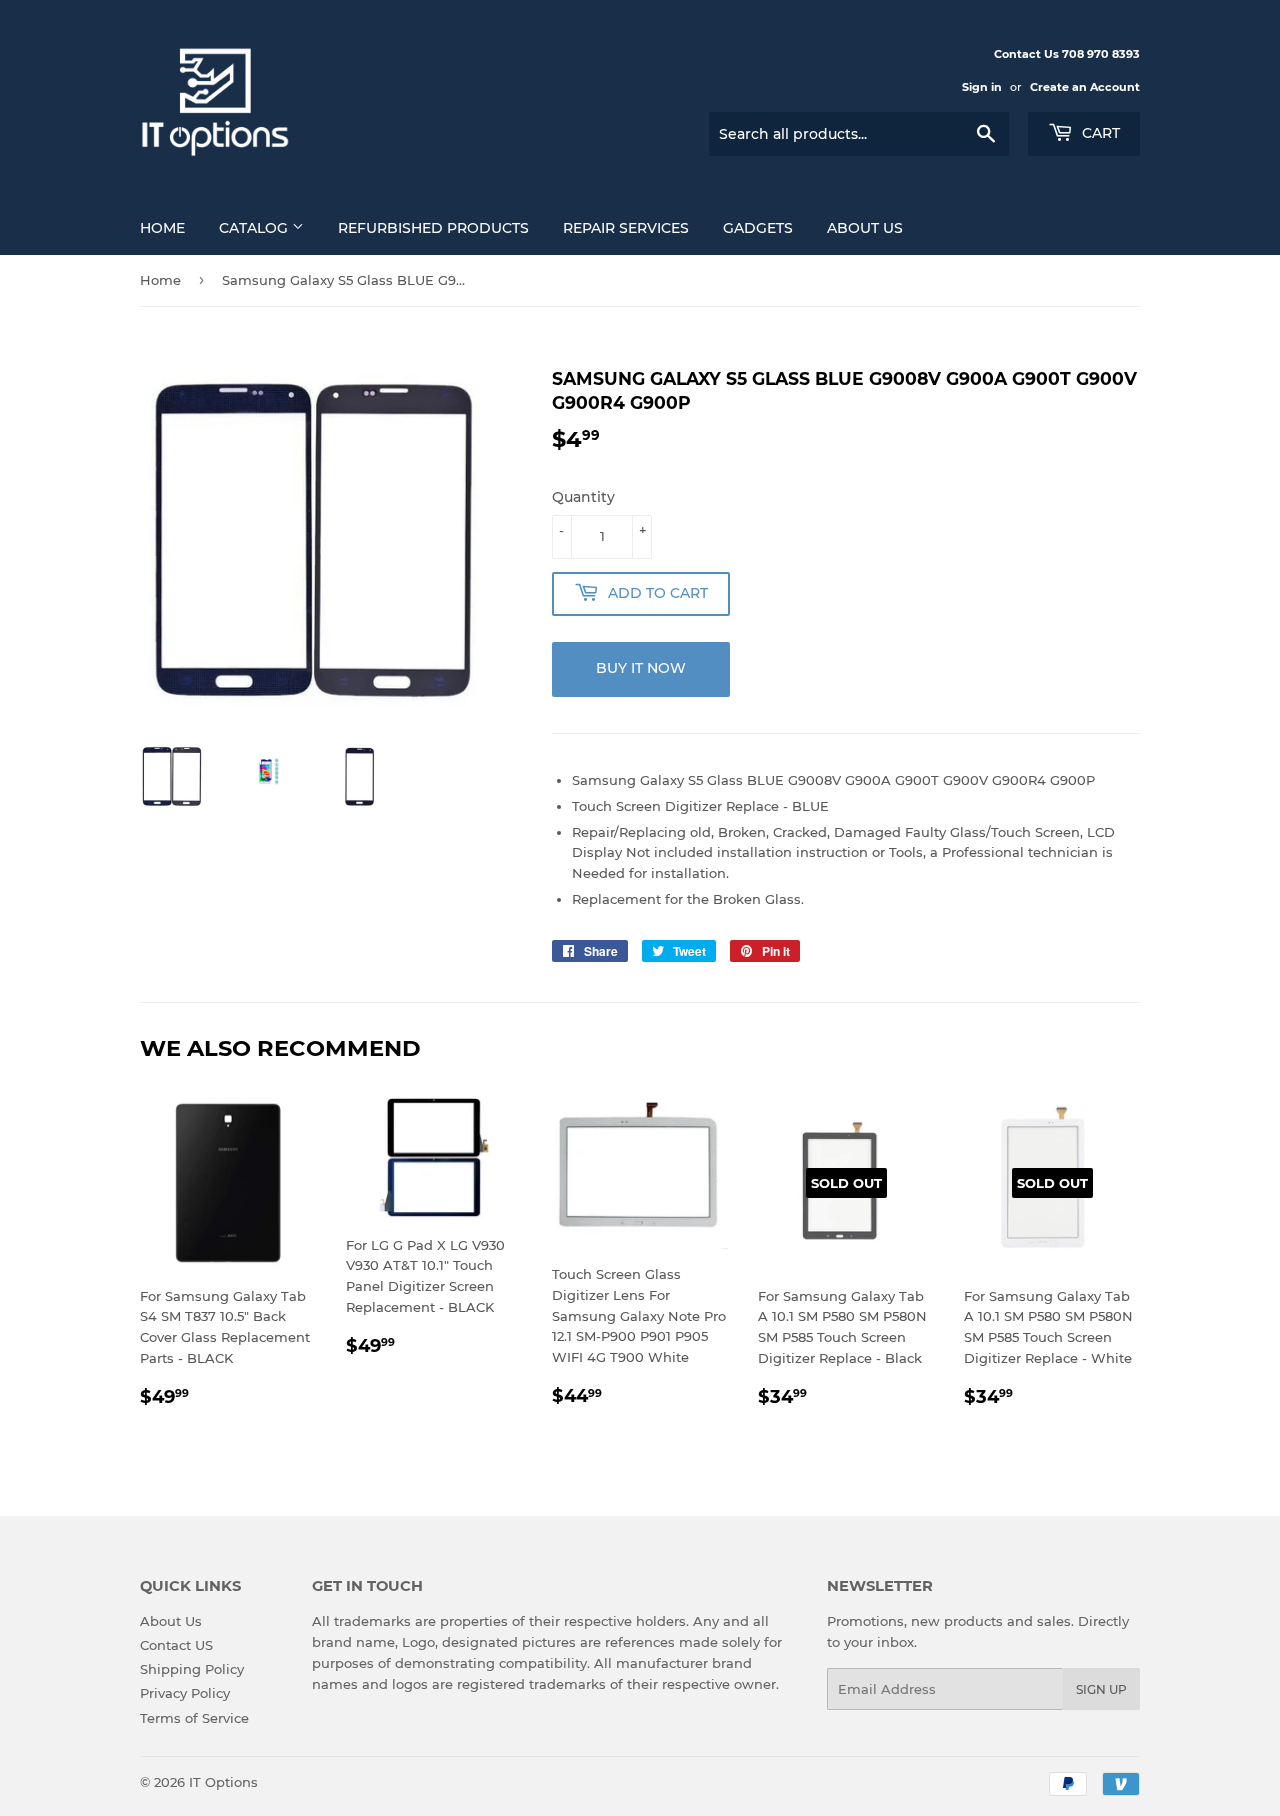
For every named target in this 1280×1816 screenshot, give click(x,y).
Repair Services (626, 228)
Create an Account (1085, 87)
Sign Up (1101, 1689)
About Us (865, 228)
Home (162, 228)
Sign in (982, 87)
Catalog (255, 228)
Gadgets (758, 228)
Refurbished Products (433, 228)
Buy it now (641, 668)
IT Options (223, 1782)
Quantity (583, 497)
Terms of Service (194, 1718)
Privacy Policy (185, 1693)
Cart (1099, 133)
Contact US (176, 1645)
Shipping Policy (192, 1669)
